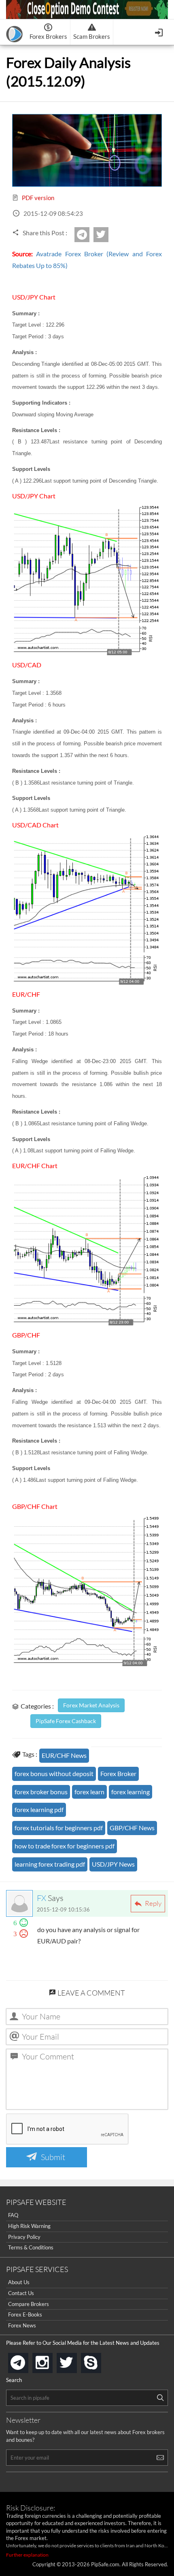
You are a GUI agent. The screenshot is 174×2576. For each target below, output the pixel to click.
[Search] (160, 2398)
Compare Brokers (29, 2304)
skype (100, 2360)
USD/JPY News (113, 1864)
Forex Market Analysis (91, 1705)
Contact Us (21, 2293)
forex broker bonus (41, 1792)
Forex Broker (118, 1773)
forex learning (130, 1792)
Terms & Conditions (31, 2247)
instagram (51, 2360)
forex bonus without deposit (54, 1773)
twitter (107, 235)
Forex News (22, 2325)
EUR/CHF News (64, 1755)
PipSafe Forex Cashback (66, 1721)
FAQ (13, 2215)
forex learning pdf (39, 1809)
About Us (19, 2282)
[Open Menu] (160, 32)
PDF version (37, 198)
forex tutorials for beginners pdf (59, 1828)
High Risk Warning (29, 2226)
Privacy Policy (24, 2237)
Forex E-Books (25, 2314)
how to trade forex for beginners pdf (65, 1846)
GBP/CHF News (132, 1828)
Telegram (88, 237)
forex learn (89, 1792)
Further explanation (27, 2555)
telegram (27, 2362)
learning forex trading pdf (50, 1864)
